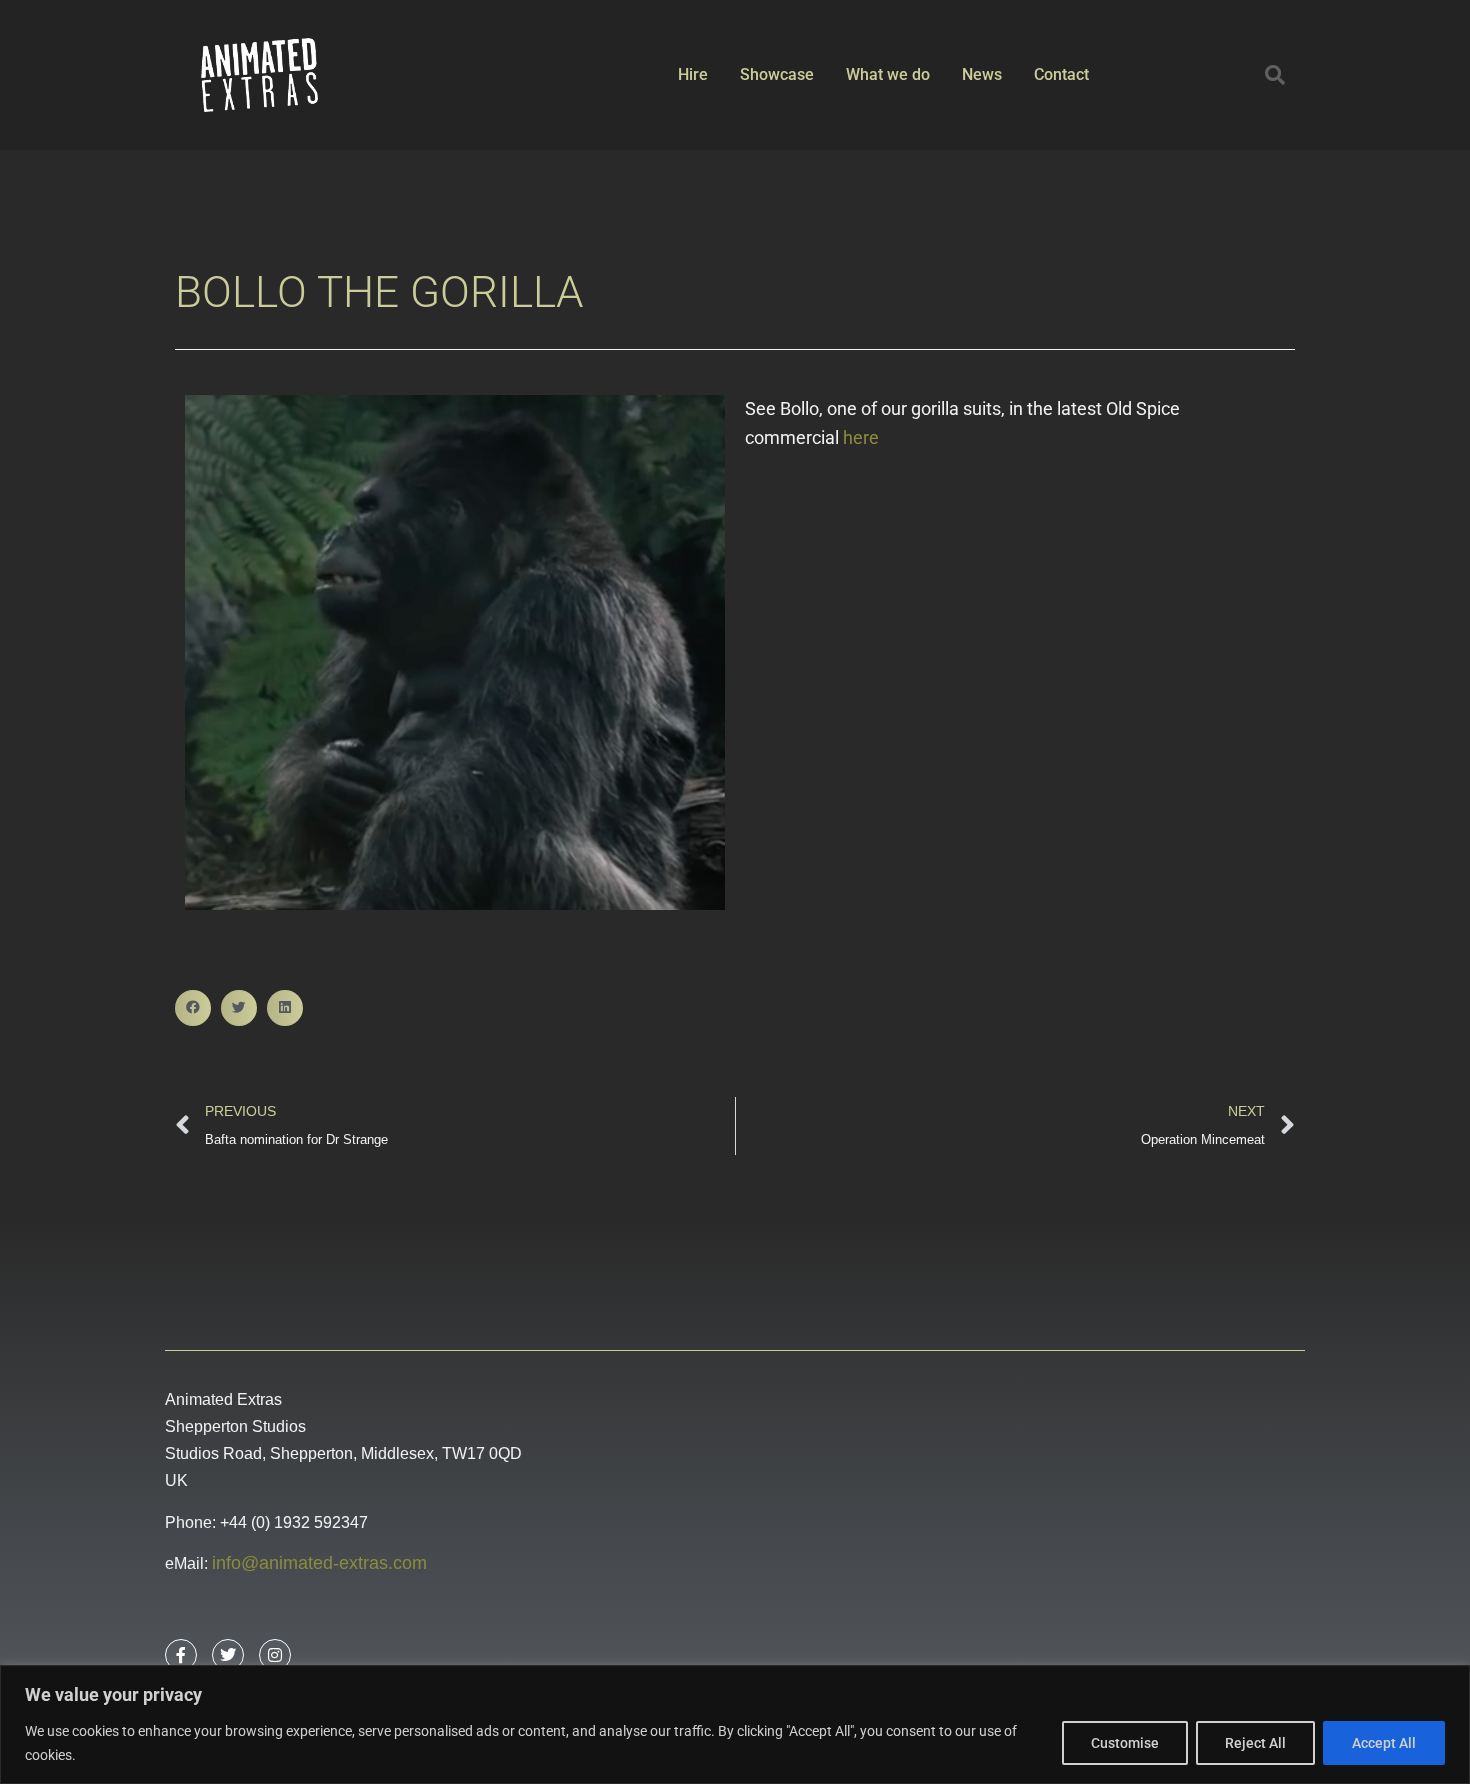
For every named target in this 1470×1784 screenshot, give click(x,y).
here (861, 437)
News (982, 74)
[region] (735, 1724)
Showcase (777, 74)
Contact (1061, 74)
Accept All (1384, 1743)
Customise (1125, 1743)
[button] (1275, 75)
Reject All (1255, 1743)
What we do (888, 74)
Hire (693, 74)
